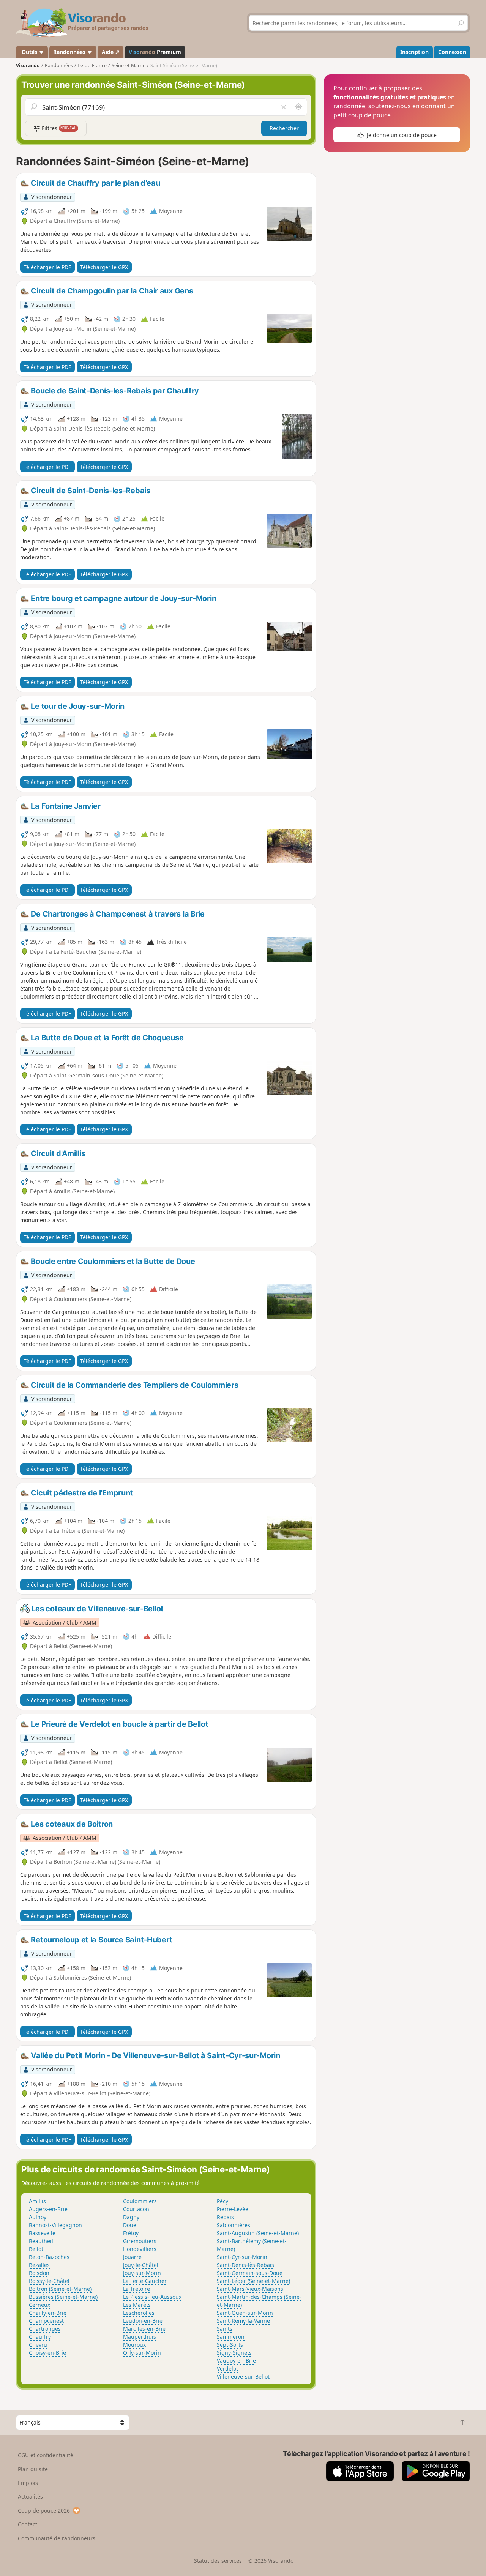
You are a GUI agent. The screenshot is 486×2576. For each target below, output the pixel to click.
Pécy (222, 2201)
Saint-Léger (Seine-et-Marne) (253, 2281)
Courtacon (136, 2209)
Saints (225, 2329)
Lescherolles (139, 2313)
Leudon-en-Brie (143, 2321)
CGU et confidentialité (46, 2455)
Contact (28, 2524)
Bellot (36, 2249)
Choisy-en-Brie (47, 2353)
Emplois (28, 2483)
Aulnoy (38, 2217)
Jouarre (132, 2257)
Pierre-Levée (233, 2209)
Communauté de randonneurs (57, 2538)
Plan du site (33, 2469)
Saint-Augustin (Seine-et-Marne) (258, 2233)
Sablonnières (234, 2225)
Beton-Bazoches (49, 2257)
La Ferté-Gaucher (145, 2281)
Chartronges (45, 2329)
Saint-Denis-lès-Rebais (245, 2265)
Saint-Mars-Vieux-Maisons (250, 2289)
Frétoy (131, 2233)
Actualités (30, 2496)
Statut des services (218, 2561)
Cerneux (39, 2305)
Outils (29, 52)
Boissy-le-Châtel (49, 2281)
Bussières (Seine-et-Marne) (63, 2297)
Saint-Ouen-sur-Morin (245, 2313)
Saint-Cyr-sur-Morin (242, 2257)
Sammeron (231, 2337)
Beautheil (41, 2241)
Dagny (131, 2217)
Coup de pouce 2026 (44, 2511)
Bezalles (39, 2265)
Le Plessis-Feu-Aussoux (152, 2297)
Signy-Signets (234, 2353)
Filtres (58, 128)
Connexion (452, 52)
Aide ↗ (111, 52)
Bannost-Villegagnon (55, 2225)
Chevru (38, 2345)
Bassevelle (42, 2233)
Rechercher (284, 128)
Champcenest (46, 2321)
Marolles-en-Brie (144, 2329)
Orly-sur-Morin (142, 2353)
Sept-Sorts (230, 2345)
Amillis (37, 2201)
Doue (130, 2225)
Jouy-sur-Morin (142, 2273)
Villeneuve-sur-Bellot (243, 2376)
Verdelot (227, 2369)
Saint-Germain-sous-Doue (250, 2273)
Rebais (225, 2217)
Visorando (28, 65)
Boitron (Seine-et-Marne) (60, 2289)
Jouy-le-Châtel (141, 2265)
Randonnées (70, 52)
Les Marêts (137, 2305)
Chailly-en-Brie (48, 2313)
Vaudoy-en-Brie (236, 2361)
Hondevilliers (140, 2249)
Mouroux (134, 2345)
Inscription (414, 52)
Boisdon (39, 2273)
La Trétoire (136, 2289)
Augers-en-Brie (48, 2209)
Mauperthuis (140, 2337)
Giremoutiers (140, 2241)
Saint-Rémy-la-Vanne (243, 2321)
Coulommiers (140, 2201)
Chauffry (40, 2337)
